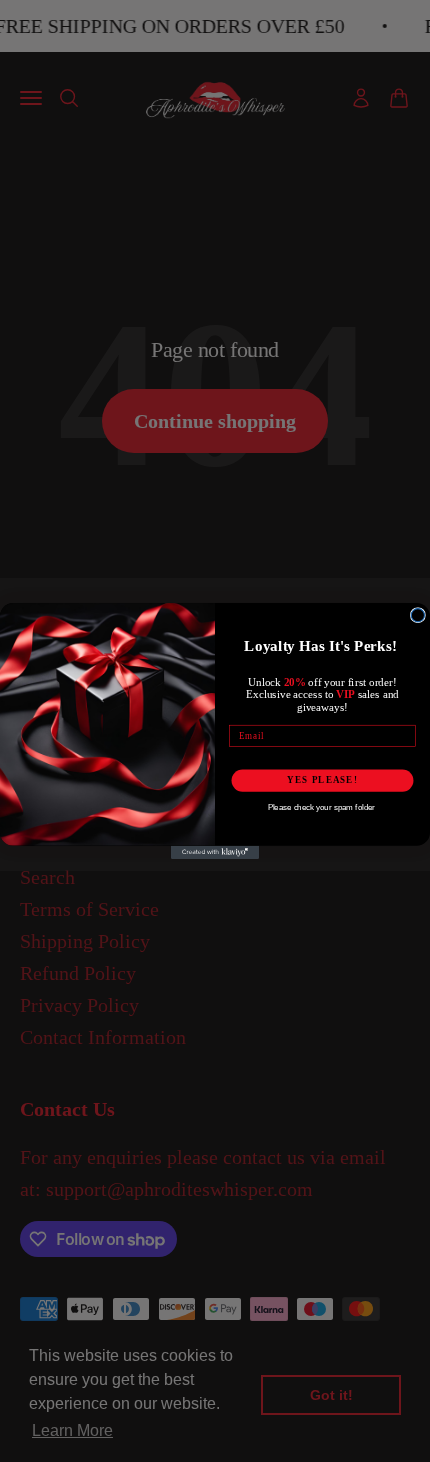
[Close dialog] (417, 615)
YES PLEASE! (322, 780)
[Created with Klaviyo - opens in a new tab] (215, 852)
